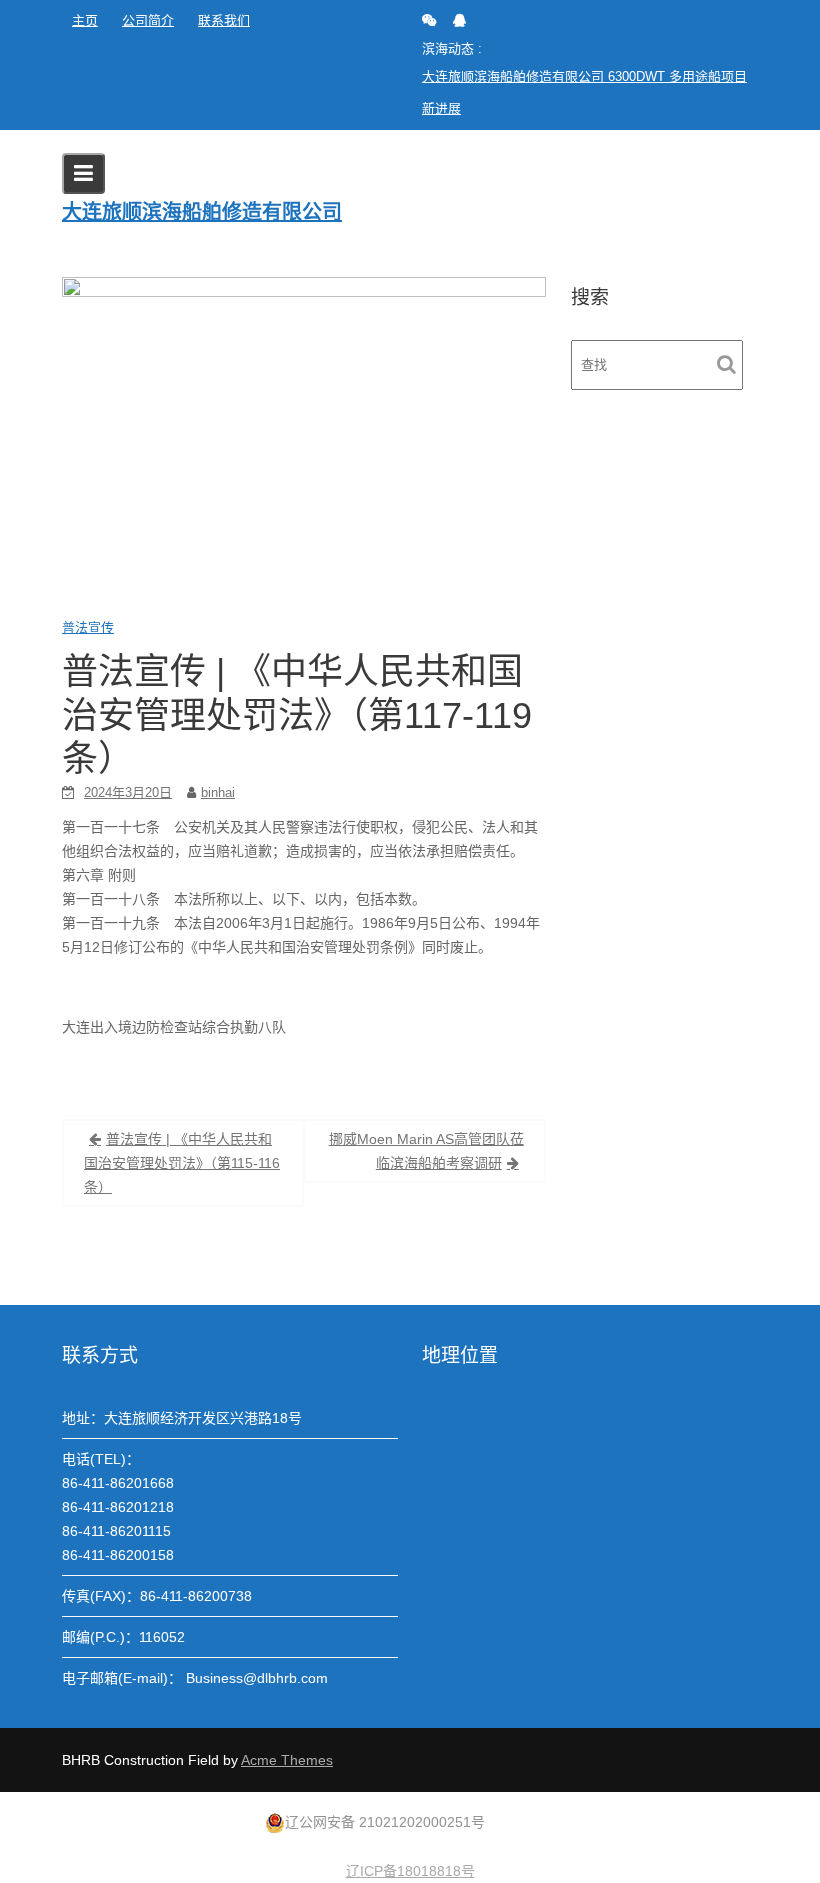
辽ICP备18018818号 (410, 1871)
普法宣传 (88, 627)
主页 (85, 20)
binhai (218, 792)
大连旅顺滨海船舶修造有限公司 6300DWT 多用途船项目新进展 (584, 92)
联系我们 (224, 20)
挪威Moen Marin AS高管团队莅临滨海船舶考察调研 (426, 1151)
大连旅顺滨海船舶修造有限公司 (202, 212)
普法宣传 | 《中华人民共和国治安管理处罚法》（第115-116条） (182, 1163)
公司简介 (148, 20)
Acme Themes (287, 1760)
